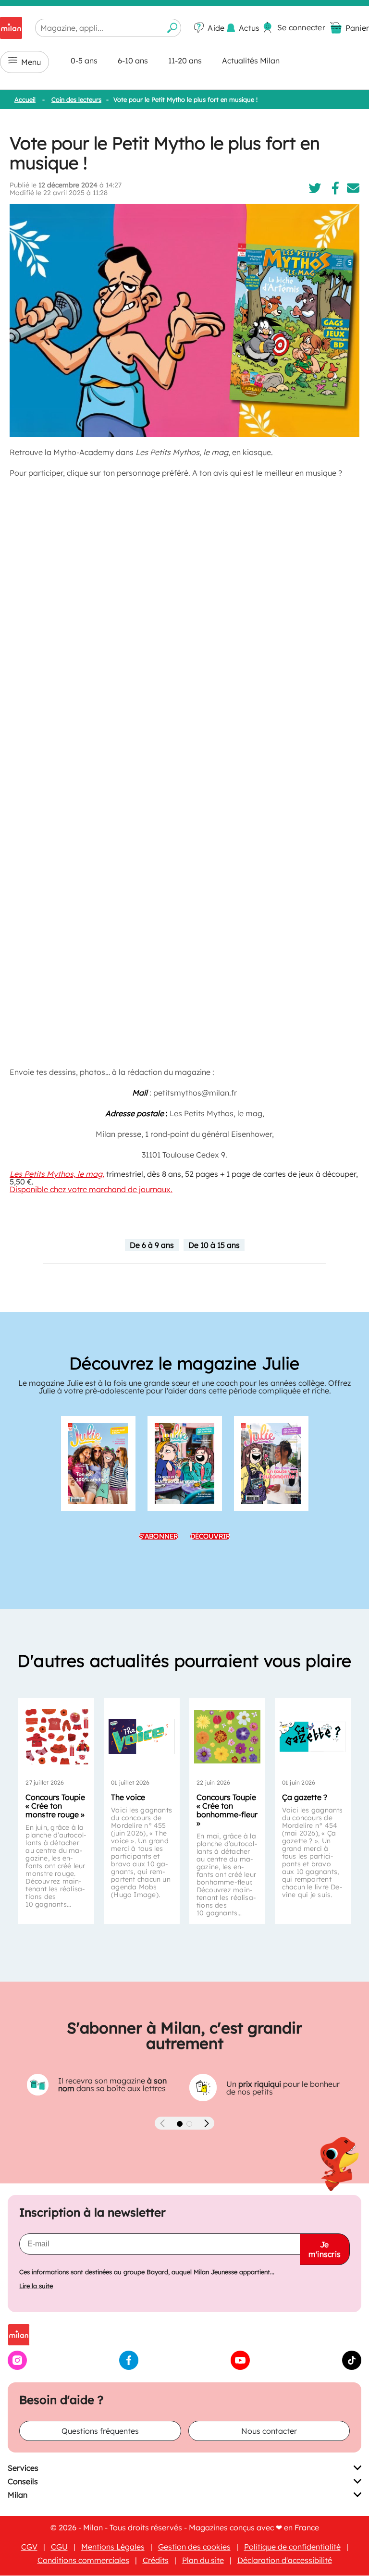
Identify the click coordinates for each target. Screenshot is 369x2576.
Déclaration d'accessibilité (285, 2561)
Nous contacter (269, 2431)
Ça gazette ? (305, 1797)
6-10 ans (133, 61)
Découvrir (210, 1536)
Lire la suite (36, 2286)
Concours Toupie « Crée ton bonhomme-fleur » (227, 1810)
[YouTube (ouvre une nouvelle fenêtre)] (240, 2367)
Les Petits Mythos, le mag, (57, 1174)
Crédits (156, 2561)
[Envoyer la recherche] (172, 28)
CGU (59, 2547)
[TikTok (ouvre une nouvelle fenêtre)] (352, 2367)
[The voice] (142, 1737)
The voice (128, 1797)
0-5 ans (84, 61)
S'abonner (159, 1536)
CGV (29, 2547)
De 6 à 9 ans (152, 1245)
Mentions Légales (113, 2547)
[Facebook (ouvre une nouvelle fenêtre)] (129, 2367)
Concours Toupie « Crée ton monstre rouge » (55, 1806)
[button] (180, 2124)
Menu (31, 62)
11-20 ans (185, 61)
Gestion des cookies (194, 2547)
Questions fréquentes (100, 2431)
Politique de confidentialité (292, 2547)
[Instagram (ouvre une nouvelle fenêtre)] (17, 2367)
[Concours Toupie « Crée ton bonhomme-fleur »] (227, 1737)
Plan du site (203, 2561)
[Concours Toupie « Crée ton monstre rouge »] (56, 1737)
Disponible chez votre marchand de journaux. (91, 1189)
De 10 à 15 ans (214, 1245)
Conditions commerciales (83, 2561)
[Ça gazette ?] (313, 1737)
